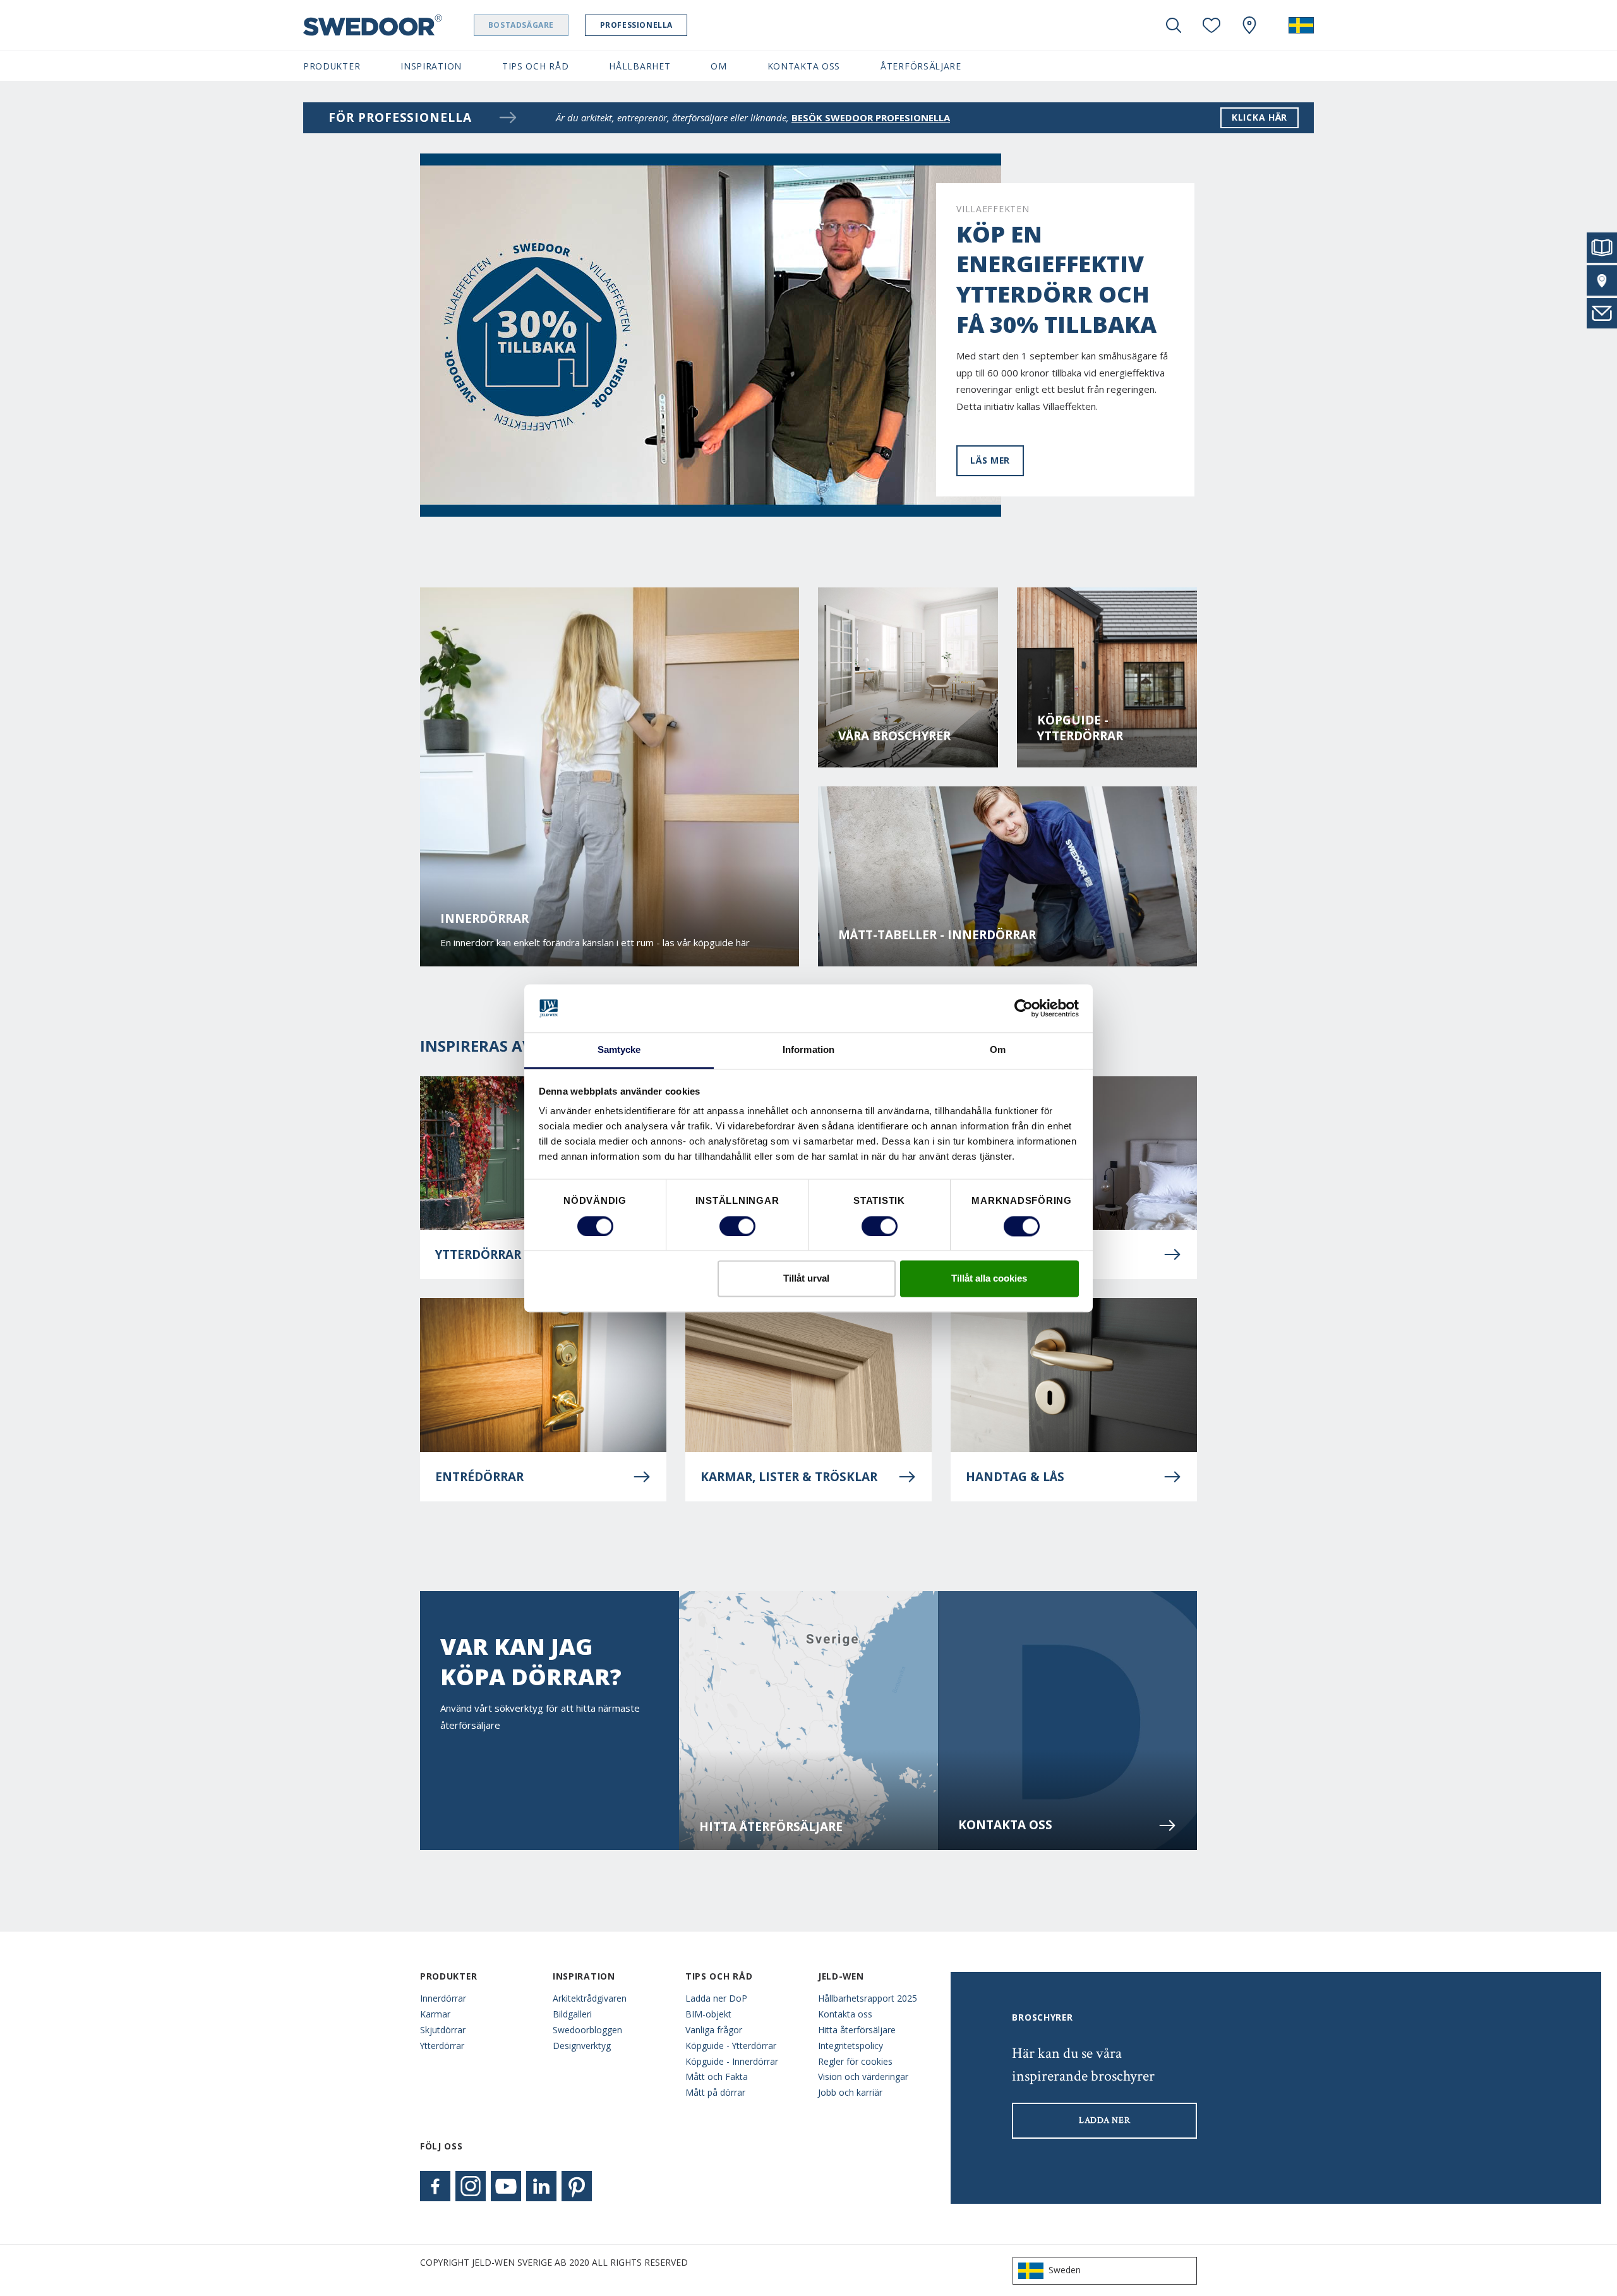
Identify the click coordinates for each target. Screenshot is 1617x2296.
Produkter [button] (332, 66)
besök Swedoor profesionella (871, 117)
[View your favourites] (1211, 25)
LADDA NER (1104, 2120)
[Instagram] (471, 2186)
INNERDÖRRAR (484, 919)
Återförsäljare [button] (921, 66)
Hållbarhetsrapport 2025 (868, 1998)
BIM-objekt (708, 2014)
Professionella (636, 25)
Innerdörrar (443, 1998)
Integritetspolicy (851, 2046)
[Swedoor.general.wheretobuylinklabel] (1249, 25)
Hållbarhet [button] (640, 66)
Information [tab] (808, 1050)
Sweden (1065, 2270)
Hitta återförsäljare (857, 2030)
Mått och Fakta (717, 2077)
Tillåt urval (806, 1279)
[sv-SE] (1301, 25)
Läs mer (990, 460)
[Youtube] (506, 2186)
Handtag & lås (1015, 1477)
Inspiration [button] (431, 66)
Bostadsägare (521, 25)
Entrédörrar (479, 1477)
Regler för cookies (855, 2061)
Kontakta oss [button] (804, 66)
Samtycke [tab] (619, 1050)
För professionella (400, 117)
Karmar (435, 2014)
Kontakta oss (1005, 1825)
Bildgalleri (572, 2014)
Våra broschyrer (894, 736)
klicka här (1259, 117)
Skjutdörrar (443, 2030)
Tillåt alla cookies (989, 1279)
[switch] (737, 1226)
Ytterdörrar (442, 2046)
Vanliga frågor (714, 2030)
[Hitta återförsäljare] (1602, 280)
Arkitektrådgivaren (590, 1998)
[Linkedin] (541, 2186)
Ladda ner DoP (716, 1998)
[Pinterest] (577, 2186)
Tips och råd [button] (535, 66)
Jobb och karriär (850, 2092)
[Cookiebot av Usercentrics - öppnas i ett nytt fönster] (1024, 1008)
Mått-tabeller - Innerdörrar (937, 935)
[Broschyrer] (1602, 248)
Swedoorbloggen (587, 2030)
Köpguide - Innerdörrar (732, 2061)
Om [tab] (998, 1050)
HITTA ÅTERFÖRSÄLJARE (771, 1827)
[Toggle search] (1174, 25)
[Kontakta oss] (1602, 313)
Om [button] (718, 66)
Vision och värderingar (863, 2077)
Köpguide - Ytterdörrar (1080, 728)
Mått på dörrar (715, 2092)
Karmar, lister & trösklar (789, 1477)
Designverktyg (582, 2046)
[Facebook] (435, 2186)
